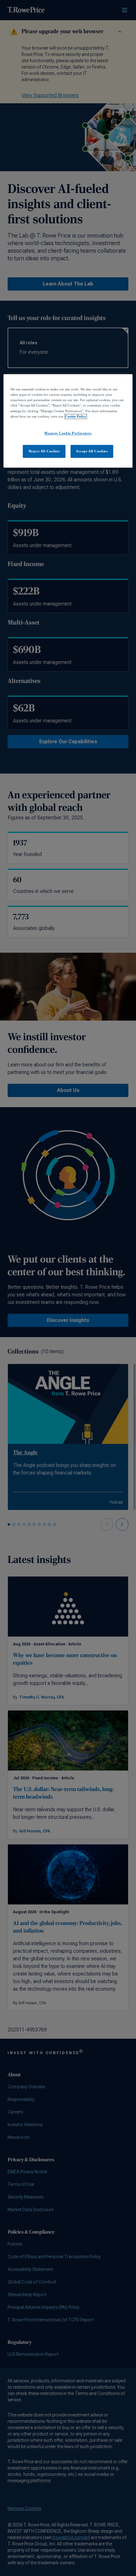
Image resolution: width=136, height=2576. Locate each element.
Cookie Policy (76, 416)
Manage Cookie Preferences (68, 433)
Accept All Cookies (92, 451)
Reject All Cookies (44, 451)
